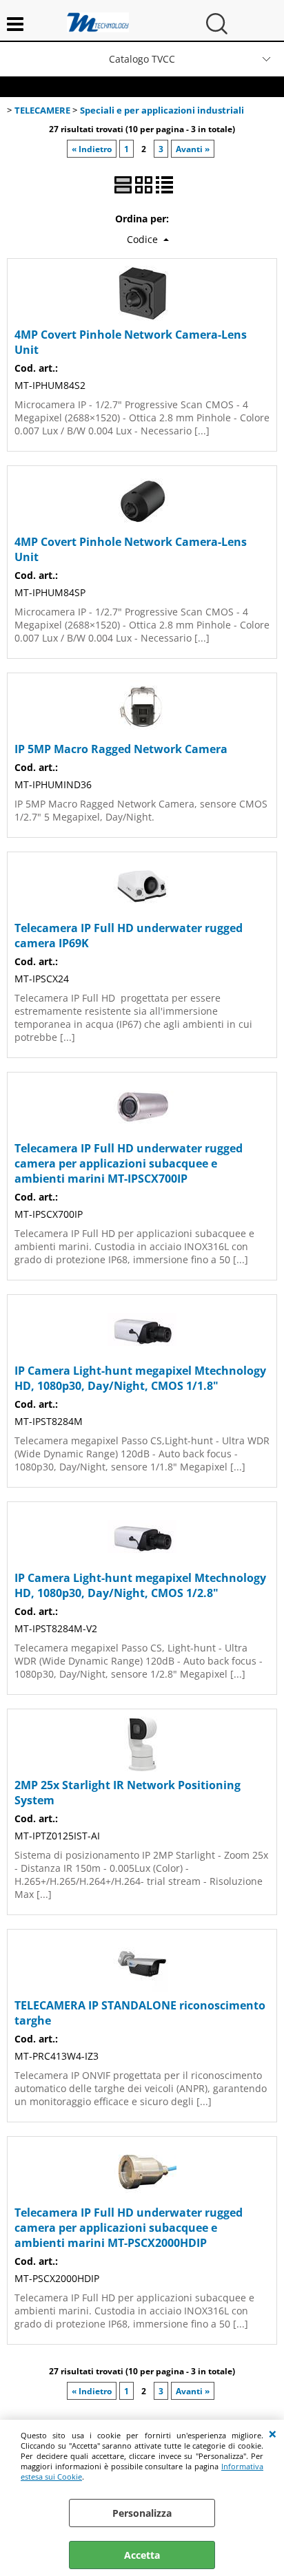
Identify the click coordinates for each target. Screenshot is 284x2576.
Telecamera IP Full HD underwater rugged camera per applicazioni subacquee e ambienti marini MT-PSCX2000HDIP (129, 2228)
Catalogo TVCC (142, 59)
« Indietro (92, 149)
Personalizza (142, 2513)
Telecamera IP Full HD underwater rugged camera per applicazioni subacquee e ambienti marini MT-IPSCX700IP (129, 1163)
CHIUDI (273, 2434)
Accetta (142, 2555)
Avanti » (193, 149)
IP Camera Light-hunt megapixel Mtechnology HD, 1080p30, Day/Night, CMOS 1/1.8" (140, 1378)
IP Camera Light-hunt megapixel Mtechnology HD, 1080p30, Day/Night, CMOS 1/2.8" (140, 1585)
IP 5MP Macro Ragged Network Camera (121, 749)
